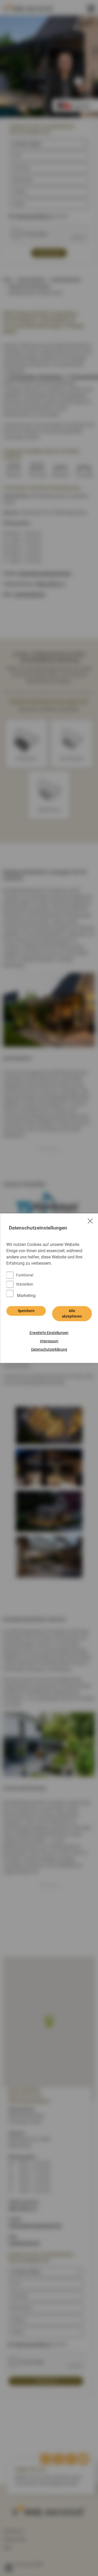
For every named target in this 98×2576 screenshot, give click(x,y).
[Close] (90, 1221)
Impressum (49, 1341)
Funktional (25, 1275)
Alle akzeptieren (72, 1314)
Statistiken (25, 1284)
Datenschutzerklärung (49, 1349)
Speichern (26, 1311)
